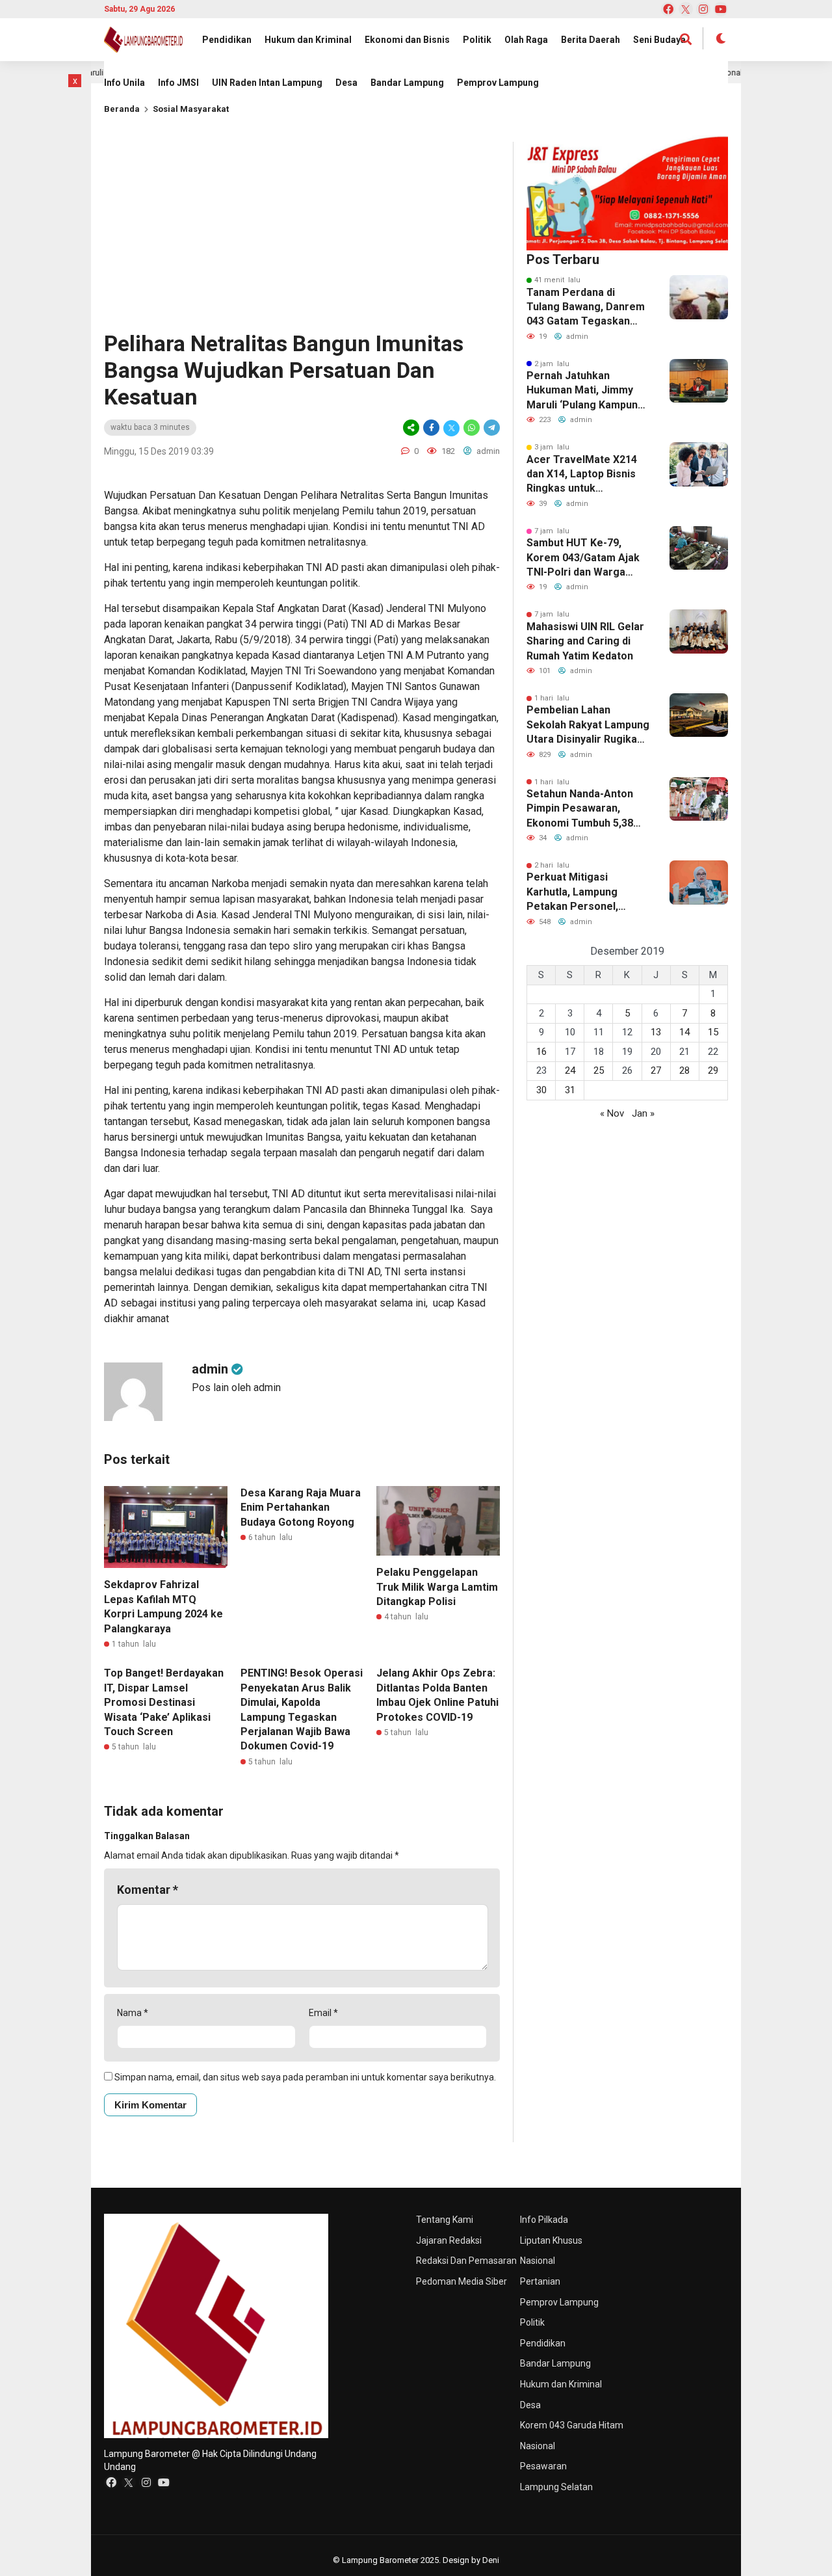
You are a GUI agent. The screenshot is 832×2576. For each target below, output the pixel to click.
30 (541, 1090)
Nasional (538, 2261)
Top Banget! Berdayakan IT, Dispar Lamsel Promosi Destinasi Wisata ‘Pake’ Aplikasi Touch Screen (164, 1702)
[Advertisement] (302, 233)
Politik (477, 40)
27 (656, 1070)
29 (713, 1070)
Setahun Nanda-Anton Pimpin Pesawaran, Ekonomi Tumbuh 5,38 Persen (580, 809)
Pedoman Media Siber (461, 2281)
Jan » (643, 1113)
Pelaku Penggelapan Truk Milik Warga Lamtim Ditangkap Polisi (437, 1587)
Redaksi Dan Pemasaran (466, 2261)
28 (684, 1070)
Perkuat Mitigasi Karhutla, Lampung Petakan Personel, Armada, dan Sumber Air (586, 892)
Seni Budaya (659, 40)
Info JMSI (178, 83)
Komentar (148, 1890)
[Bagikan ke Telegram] (491, 428)
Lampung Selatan (556, 2487)
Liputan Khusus (551, 2240)
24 (570, 1070)
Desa (346, 83)
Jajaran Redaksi (449, 2240)
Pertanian (540, 2281)
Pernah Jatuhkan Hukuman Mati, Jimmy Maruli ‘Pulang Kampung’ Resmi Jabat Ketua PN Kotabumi (587, 391)
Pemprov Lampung (498, 83)
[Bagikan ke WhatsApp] (472, 428)
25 (599, 1070)
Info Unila (124, 83)
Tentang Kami (445, 2220)
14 (684, 1032)
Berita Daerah (591, 40)
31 (570, 1090)
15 (713, 1032)
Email (323, 2013)
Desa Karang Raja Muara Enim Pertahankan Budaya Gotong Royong (301, 1507)
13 (656, 1032)
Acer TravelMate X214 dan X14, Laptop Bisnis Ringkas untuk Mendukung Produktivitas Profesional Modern (582, 475)
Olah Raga (526, 40)
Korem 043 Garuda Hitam (572, 2425)
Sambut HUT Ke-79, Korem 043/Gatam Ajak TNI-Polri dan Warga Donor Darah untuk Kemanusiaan (583, 558)
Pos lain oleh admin (236, 1388)
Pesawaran (543, 2466)
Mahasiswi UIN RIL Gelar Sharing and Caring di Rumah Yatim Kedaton (585, 641)
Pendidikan (227, 40)
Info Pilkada (544, 2220)
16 (541, 1052)
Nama (133, 2013)
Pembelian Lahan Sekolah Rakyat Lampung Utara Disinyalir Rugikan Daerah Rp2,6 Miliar (588, 725)
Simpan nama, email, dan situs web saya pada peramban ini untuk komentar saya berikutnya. (305, 2077)
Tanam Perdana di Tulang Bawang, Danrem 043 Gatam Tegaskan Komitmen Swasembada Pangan (586, 308)
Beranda (122, 109)
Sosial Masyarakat (191, 109)
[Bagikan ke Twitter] (451, 428)
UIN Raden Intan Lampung (267, 83)
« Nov (612, 1113)
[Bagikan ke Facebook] (431, 428)
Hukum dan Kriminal (308, 40)
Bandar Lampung (407, 83)
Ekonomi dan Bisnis (407, 40)
